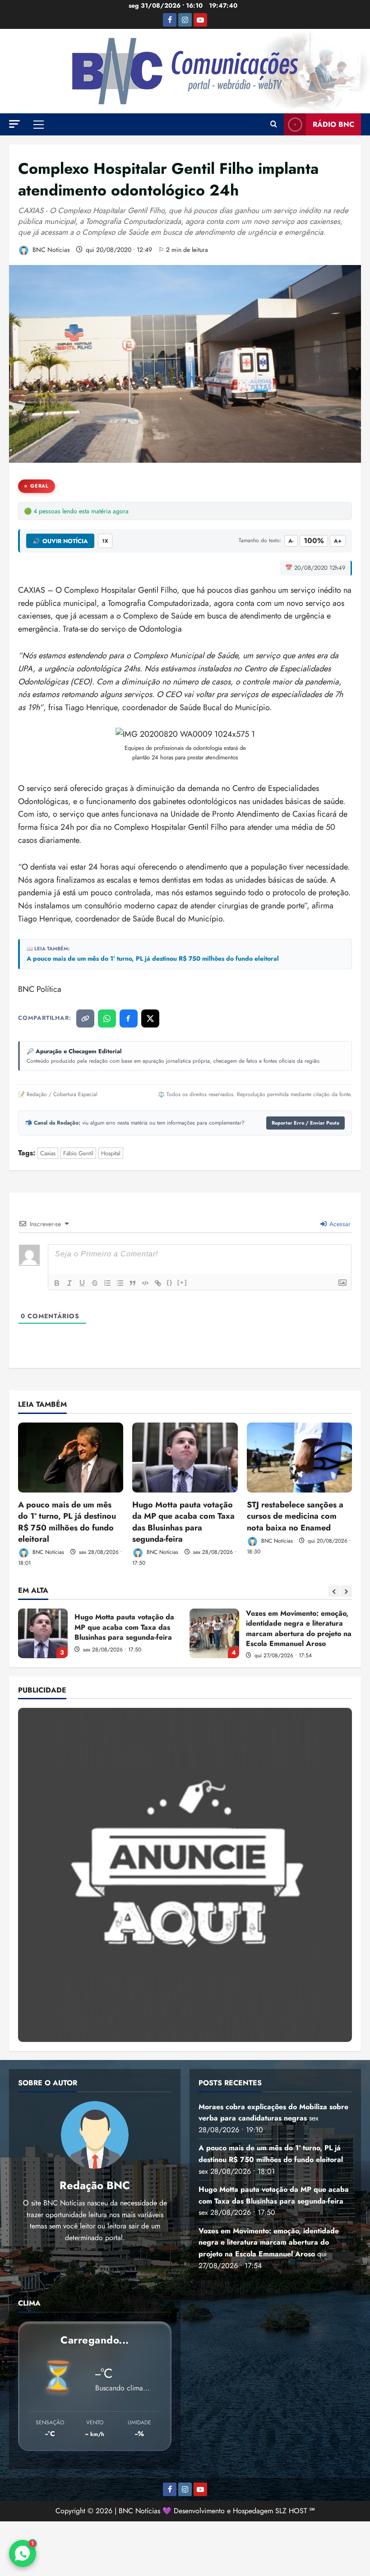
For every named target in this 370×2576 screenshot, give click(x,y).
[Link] (158, 1283)
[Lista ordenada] (107, 1283)
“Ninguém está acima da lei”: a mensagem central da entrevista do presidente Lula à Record (214, 1633)
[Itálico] (69, 1283)
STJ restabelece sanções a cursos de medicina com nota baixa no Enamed (295, 1516)
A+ (338, 541)
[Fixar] (95, 1283)
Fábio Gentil (78, 1153)
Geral (39, 486)
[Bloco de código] (145, 1283)
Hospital (111, 1153)
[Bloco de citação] (133, 1283)
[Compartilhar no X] (150, 1018)
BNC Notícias (50, 250)
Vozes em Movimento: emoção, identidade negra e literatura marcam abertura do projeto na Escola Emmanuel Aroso (43, 1633)
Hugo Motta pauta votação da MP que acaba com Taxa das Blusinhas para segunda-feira (183, 1522)
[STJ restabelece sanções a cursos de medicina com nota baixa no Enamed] (299, 1458)
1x (105, 541)
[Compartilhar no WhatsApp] (107, 1018)
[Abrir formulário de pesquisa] (274, 125)
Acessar (339, 1224)
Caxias (48, 1153)
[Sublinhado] (82, 1283)
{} (170, 1282)
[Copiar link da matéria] (85, 1018)
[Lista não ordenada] (120, 1283)
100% (314, 541)
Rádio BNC (333, 124)
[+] (182, 1282)
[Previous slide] (334, 1591)
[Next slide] (346, 1591)
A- (291, 541)
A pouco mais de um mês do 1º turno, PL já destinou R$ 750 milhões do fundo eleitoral (153, 959)
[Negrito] (57, 1283)
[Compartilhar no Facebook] (129, 1018)
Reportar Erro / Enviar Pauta (305, 1123)
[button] (14, 124)
